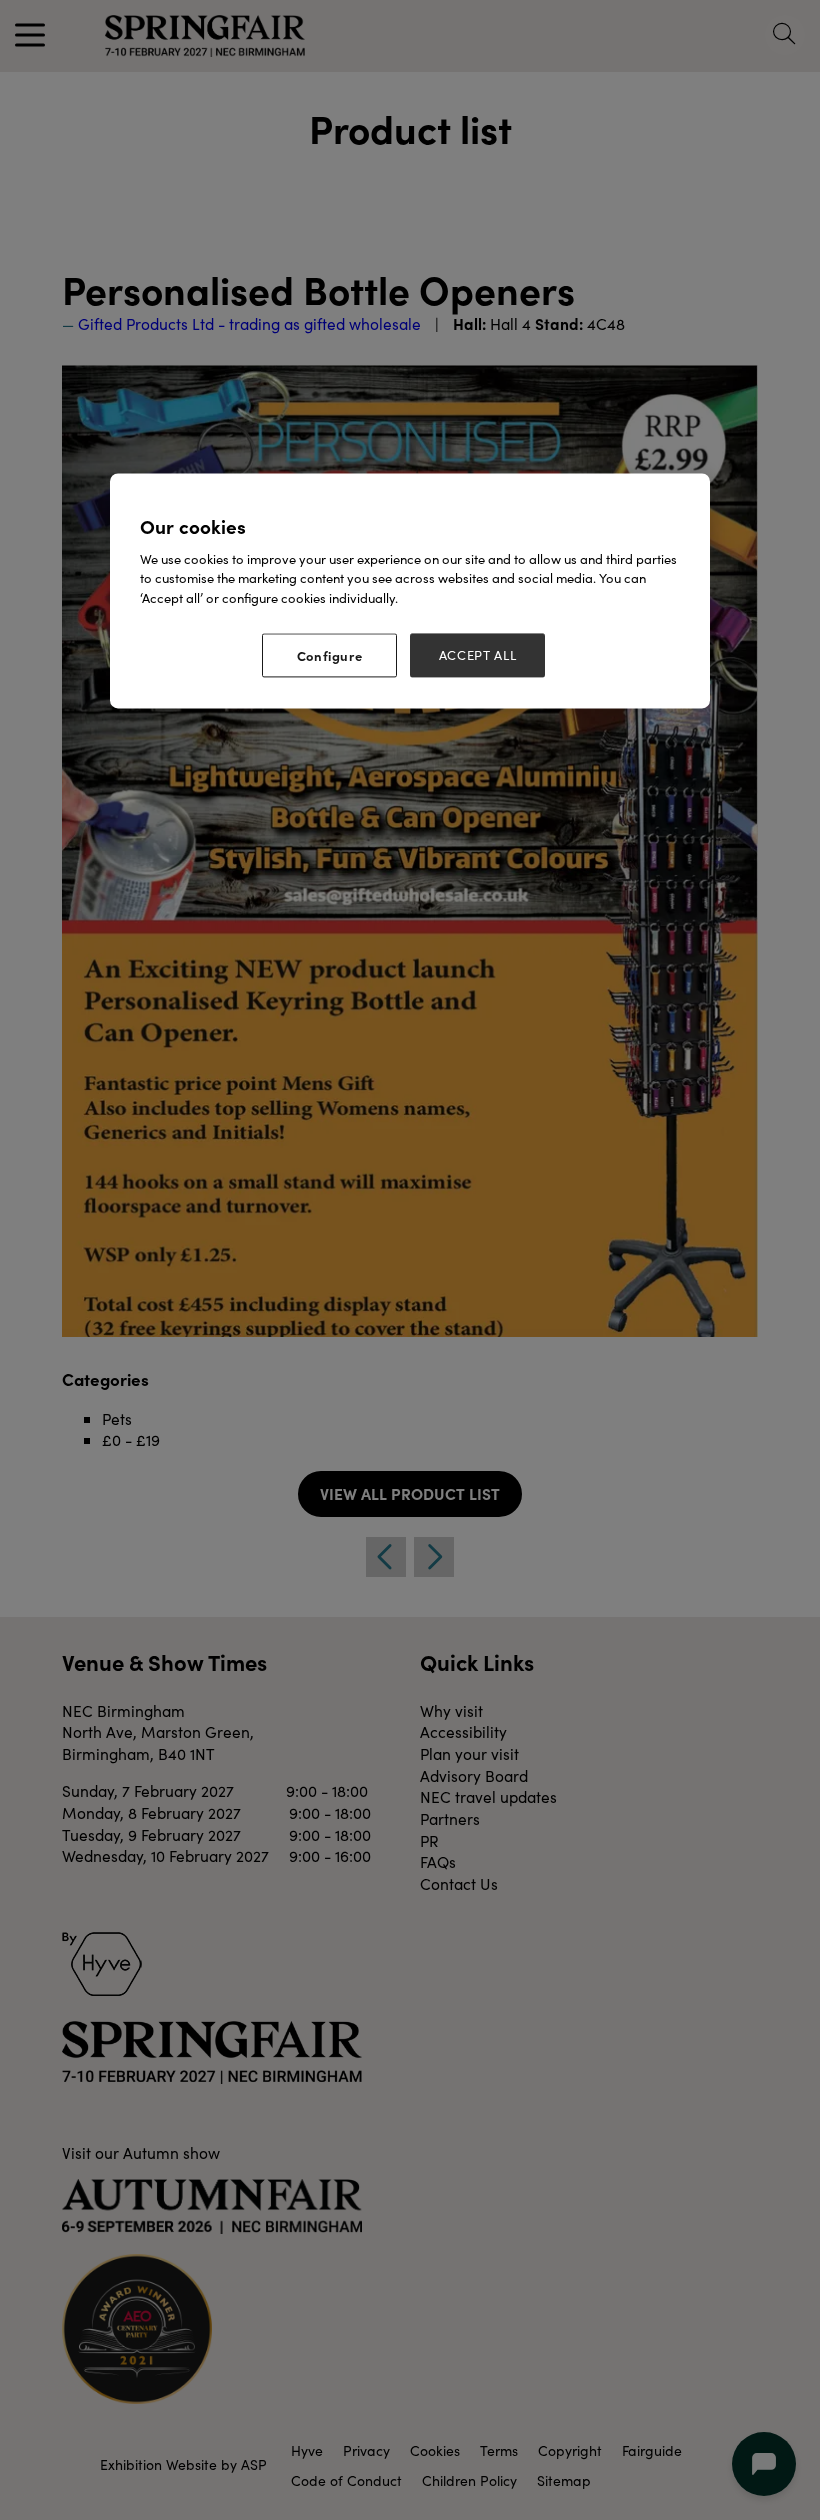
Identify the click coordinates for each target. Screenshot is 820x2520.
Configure (330, 656)
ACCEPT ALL (478, 656)
